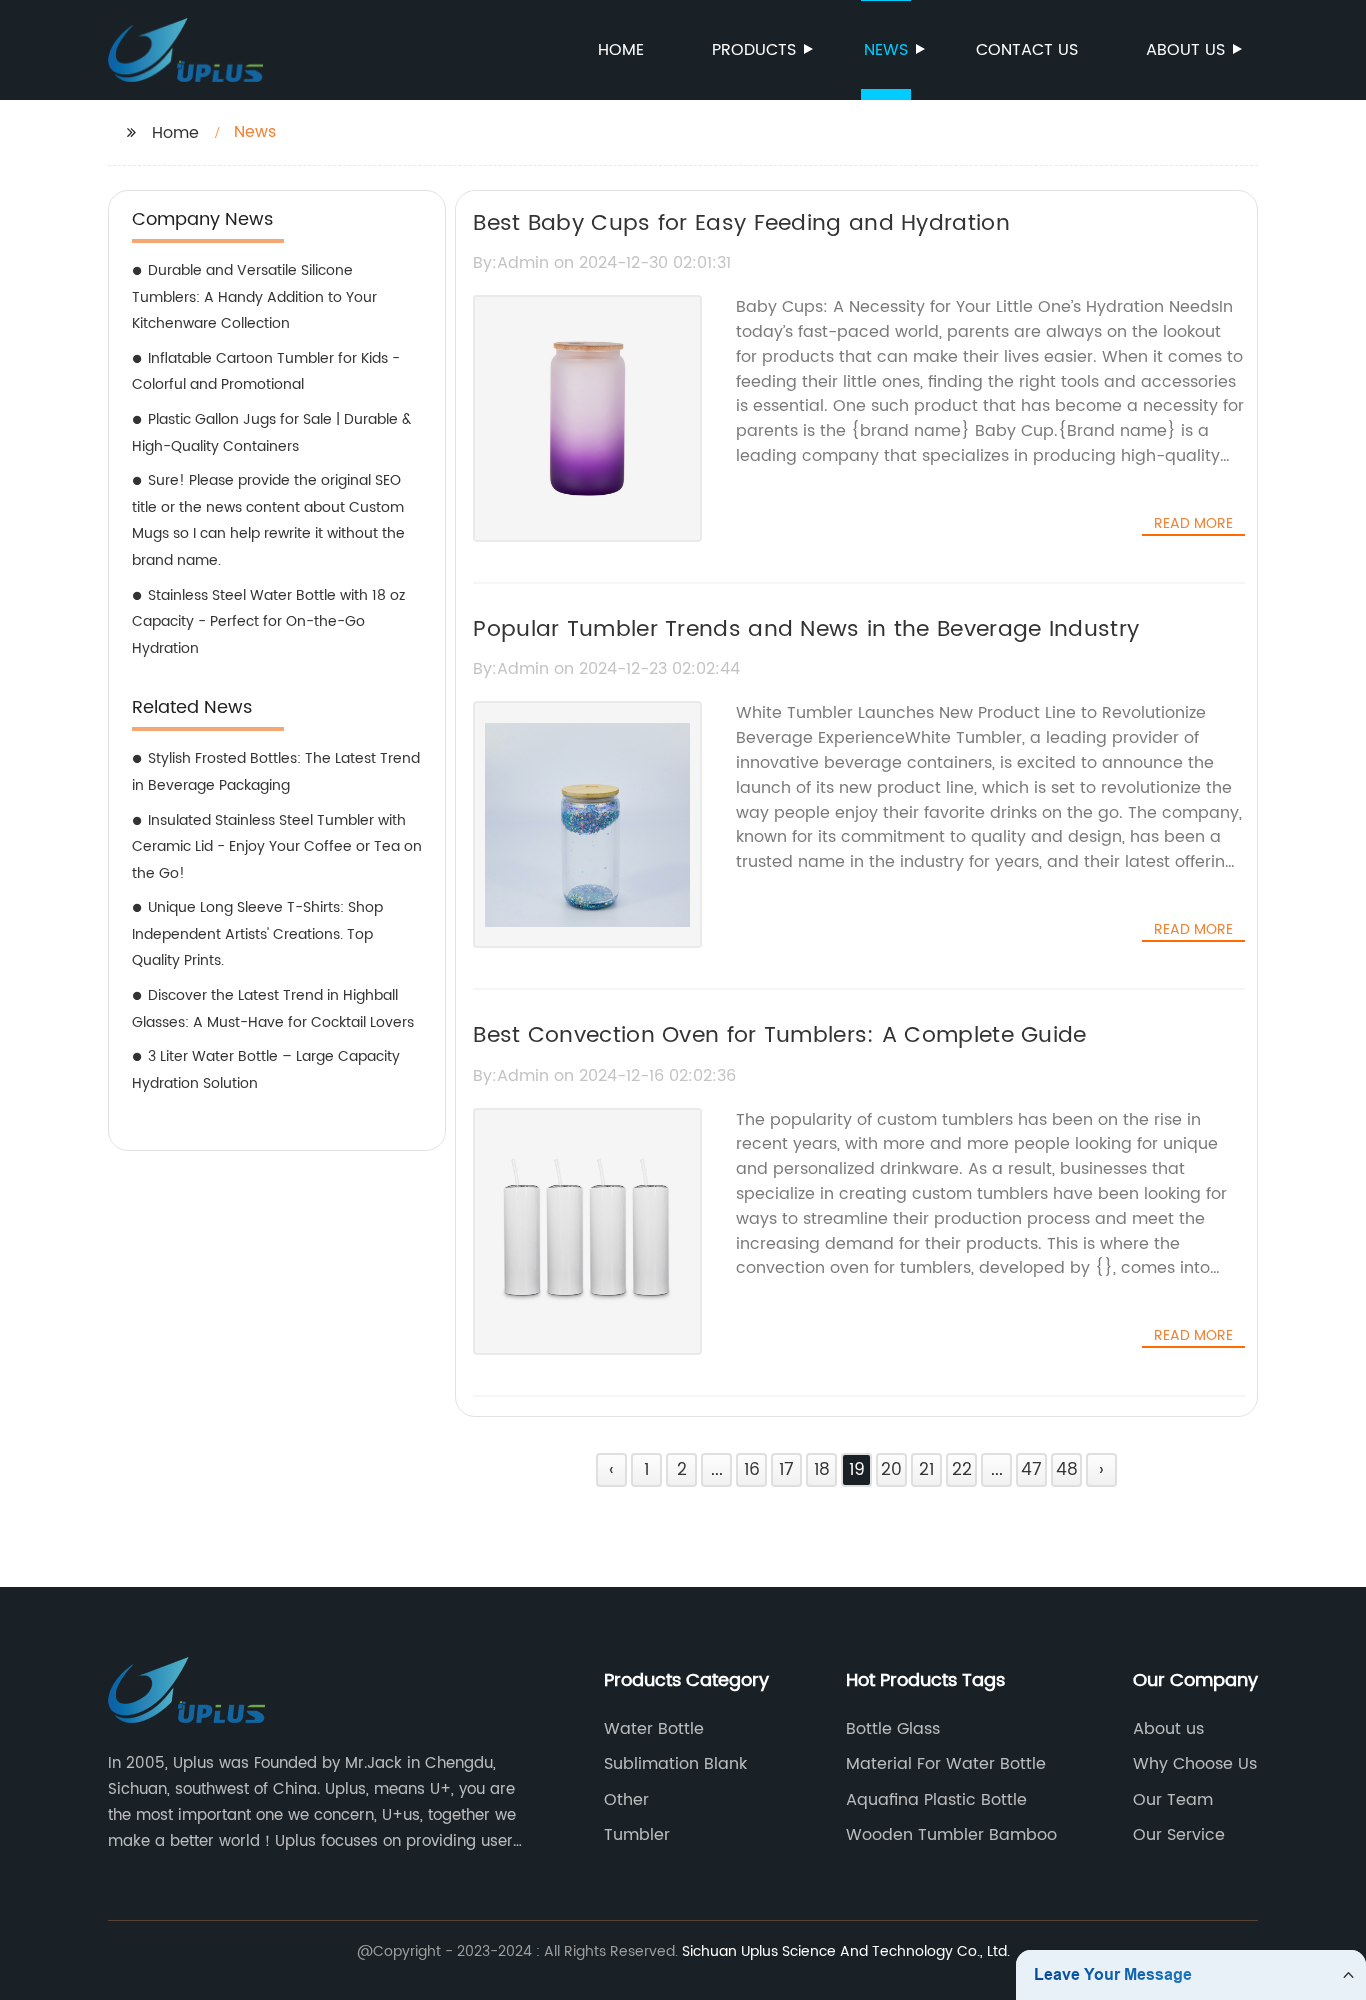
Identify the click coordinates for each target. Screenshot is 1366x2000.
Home (621, 50)
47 (1031, 1470)
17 (786, 1470)
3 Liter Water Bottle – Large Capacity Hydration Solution (266, 1070)
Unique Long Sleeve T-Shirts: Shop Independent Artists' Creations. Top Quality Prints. (257, 934)
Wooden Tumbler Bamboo (951, 1835)
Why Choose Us (1195, 1764)
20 (891, 1470)
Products (754, 50)
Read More (1193, 524)
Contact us (1027, 50)
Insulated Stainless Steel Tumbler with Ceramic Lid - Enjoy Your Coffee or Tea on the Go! (277, 847)
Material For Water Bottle (946, 1764)
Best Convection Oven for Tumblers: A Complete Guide (779, 1035)
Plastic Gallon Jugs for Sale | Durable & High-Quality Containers (271, 433)
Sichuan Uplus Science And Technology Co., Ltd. (846, 1951)
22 (962, 1470)
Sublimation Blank (675, 1764)
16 (752, 1470)
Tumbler (637, 1835)
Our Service (1179, 1835)
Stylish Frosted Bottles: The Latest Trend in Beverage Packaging (276, 772)
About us (1185, 50)
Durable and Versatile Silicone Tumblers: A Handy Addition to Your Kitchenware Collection (254, 297)
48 (1067, 1470)
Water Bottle (654, 1729)
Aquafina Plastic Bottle (936, 1800)
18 (822, 1470)
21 (926, 1470)
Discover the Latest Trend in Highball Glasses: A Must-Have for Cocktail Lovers (273, 1009)
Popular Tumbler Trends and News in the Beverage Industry (806, 629)
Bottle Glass (893, 1729)
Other (626, 1800)
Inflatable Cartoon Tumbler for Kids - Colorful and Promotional (266, 372)
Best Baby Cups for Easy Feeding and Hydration (741, 223)
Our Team (1173, 1800)
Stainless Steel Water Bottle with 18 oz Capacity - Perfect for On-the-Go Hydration (268, 622)
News (886, 50)
